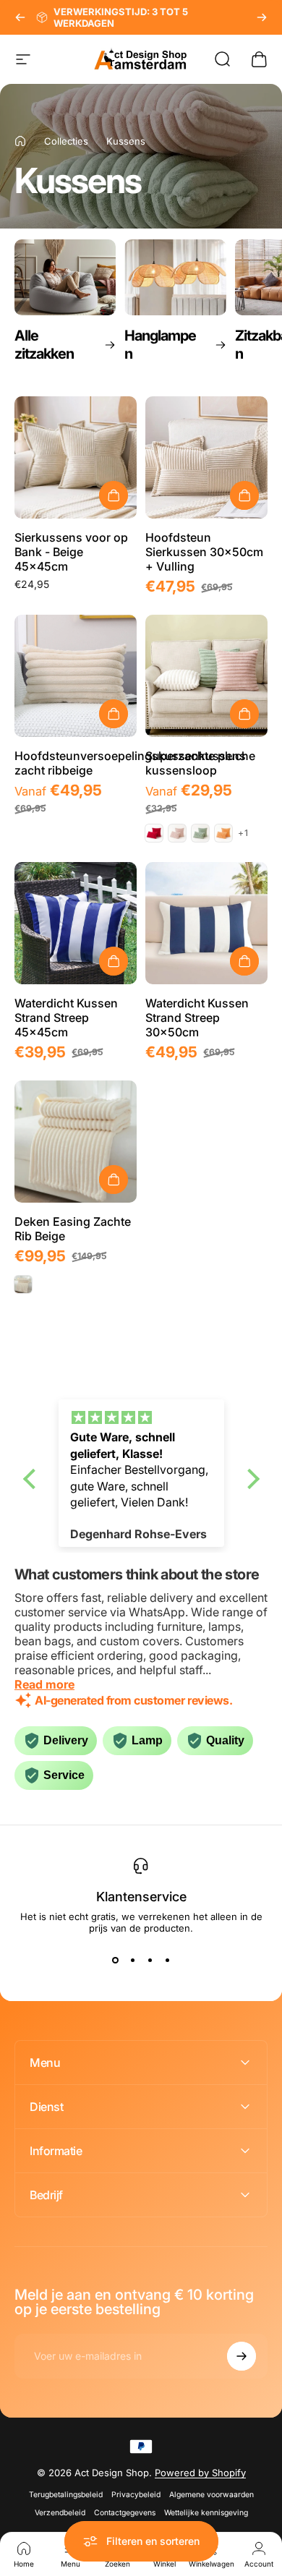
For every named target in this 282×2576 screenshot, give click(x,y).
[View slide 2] (132, 1960)
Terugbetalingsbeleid (66, 2495)
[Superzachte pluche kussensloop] (206, 676)
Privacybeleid (136, 2495)
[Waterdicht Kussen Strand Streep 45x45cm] (76, 923)
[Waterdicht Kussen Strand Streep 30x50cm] (206, 923)
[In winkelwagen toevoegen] (114, 495)
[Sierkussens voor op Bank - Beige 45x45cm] (76, 457)
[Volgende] (262, 17)
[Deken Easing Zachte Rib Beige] (76, 1142)
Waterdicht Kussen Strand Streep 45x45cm (66, 1018)
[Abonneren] (242, 2356)
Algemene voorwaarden (211, 2495)
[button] (33, 1478)
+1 (243, 833)
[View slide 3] (150, 1960)
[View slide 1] (115, 1960)
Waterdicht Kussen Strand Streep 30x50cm (197, 1018)
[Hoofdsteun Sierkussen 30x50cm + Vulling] (206, 457)
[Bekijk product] (114, 714)
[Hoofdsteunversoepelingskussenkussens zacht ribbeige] (76, 676)
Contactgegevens (125, 2513)
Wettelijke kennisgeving (206, 2513)
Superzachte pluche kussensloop (200, 763)
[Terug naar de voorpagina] (20, 141)
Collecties (66, 141)
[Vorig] (20, 17)
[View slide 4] (167, 1960)
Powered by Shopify (200, 2473)
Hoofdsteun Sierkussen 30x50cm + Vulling (204, 552)
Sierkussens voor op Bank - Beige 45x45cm (71, 552)
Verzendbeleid (60, 2513)
